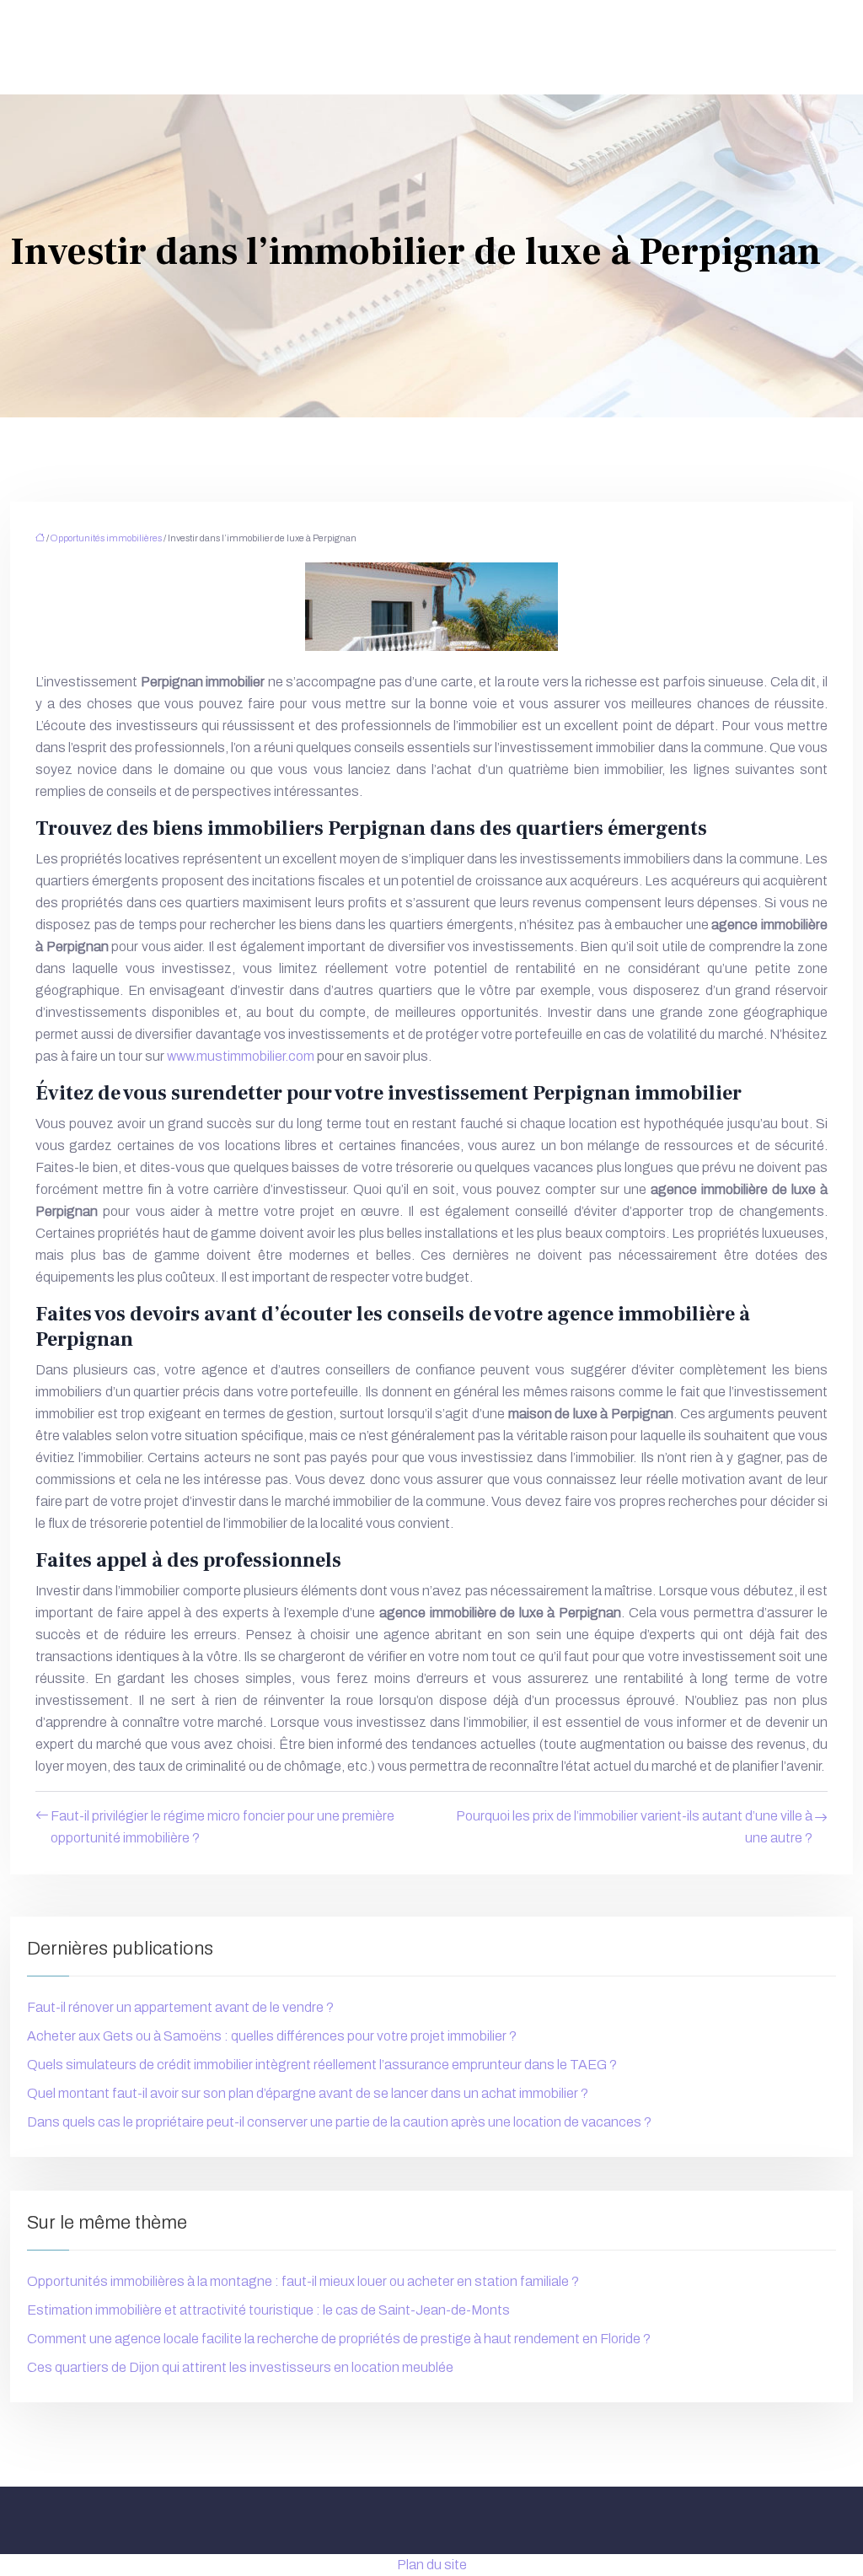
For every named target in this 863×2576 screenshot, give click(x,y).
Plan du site (432, 2565)
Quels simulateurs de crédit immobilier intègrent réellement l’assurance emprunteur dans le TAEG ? (322, 2065)
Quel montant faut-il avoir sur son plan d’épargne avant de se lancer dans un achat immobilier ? (308, 2093)
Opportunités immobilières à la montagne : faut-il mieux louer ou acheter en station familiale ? (303, 2281)
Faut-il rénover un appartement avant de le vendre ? (180, 2007)
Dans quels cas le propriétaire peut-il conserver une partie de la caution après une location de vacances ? (339, 2122)
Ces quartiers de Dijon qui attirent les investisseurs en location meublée (240, 2367)
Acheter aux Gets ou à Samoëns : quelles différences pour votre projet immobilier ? (272, 2036)
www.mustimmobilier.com (241, 1056)
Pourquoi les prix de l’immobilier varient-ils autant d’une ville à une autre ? (634, 1827)
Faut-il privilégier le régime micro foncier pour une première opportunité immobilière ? (222, 1827)
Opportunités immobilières (106, 538)
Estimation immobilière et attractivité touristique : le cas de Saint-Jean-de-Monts (268, 2310)
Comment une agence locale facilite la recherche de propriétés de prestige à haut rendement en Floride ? (339, 2339)
